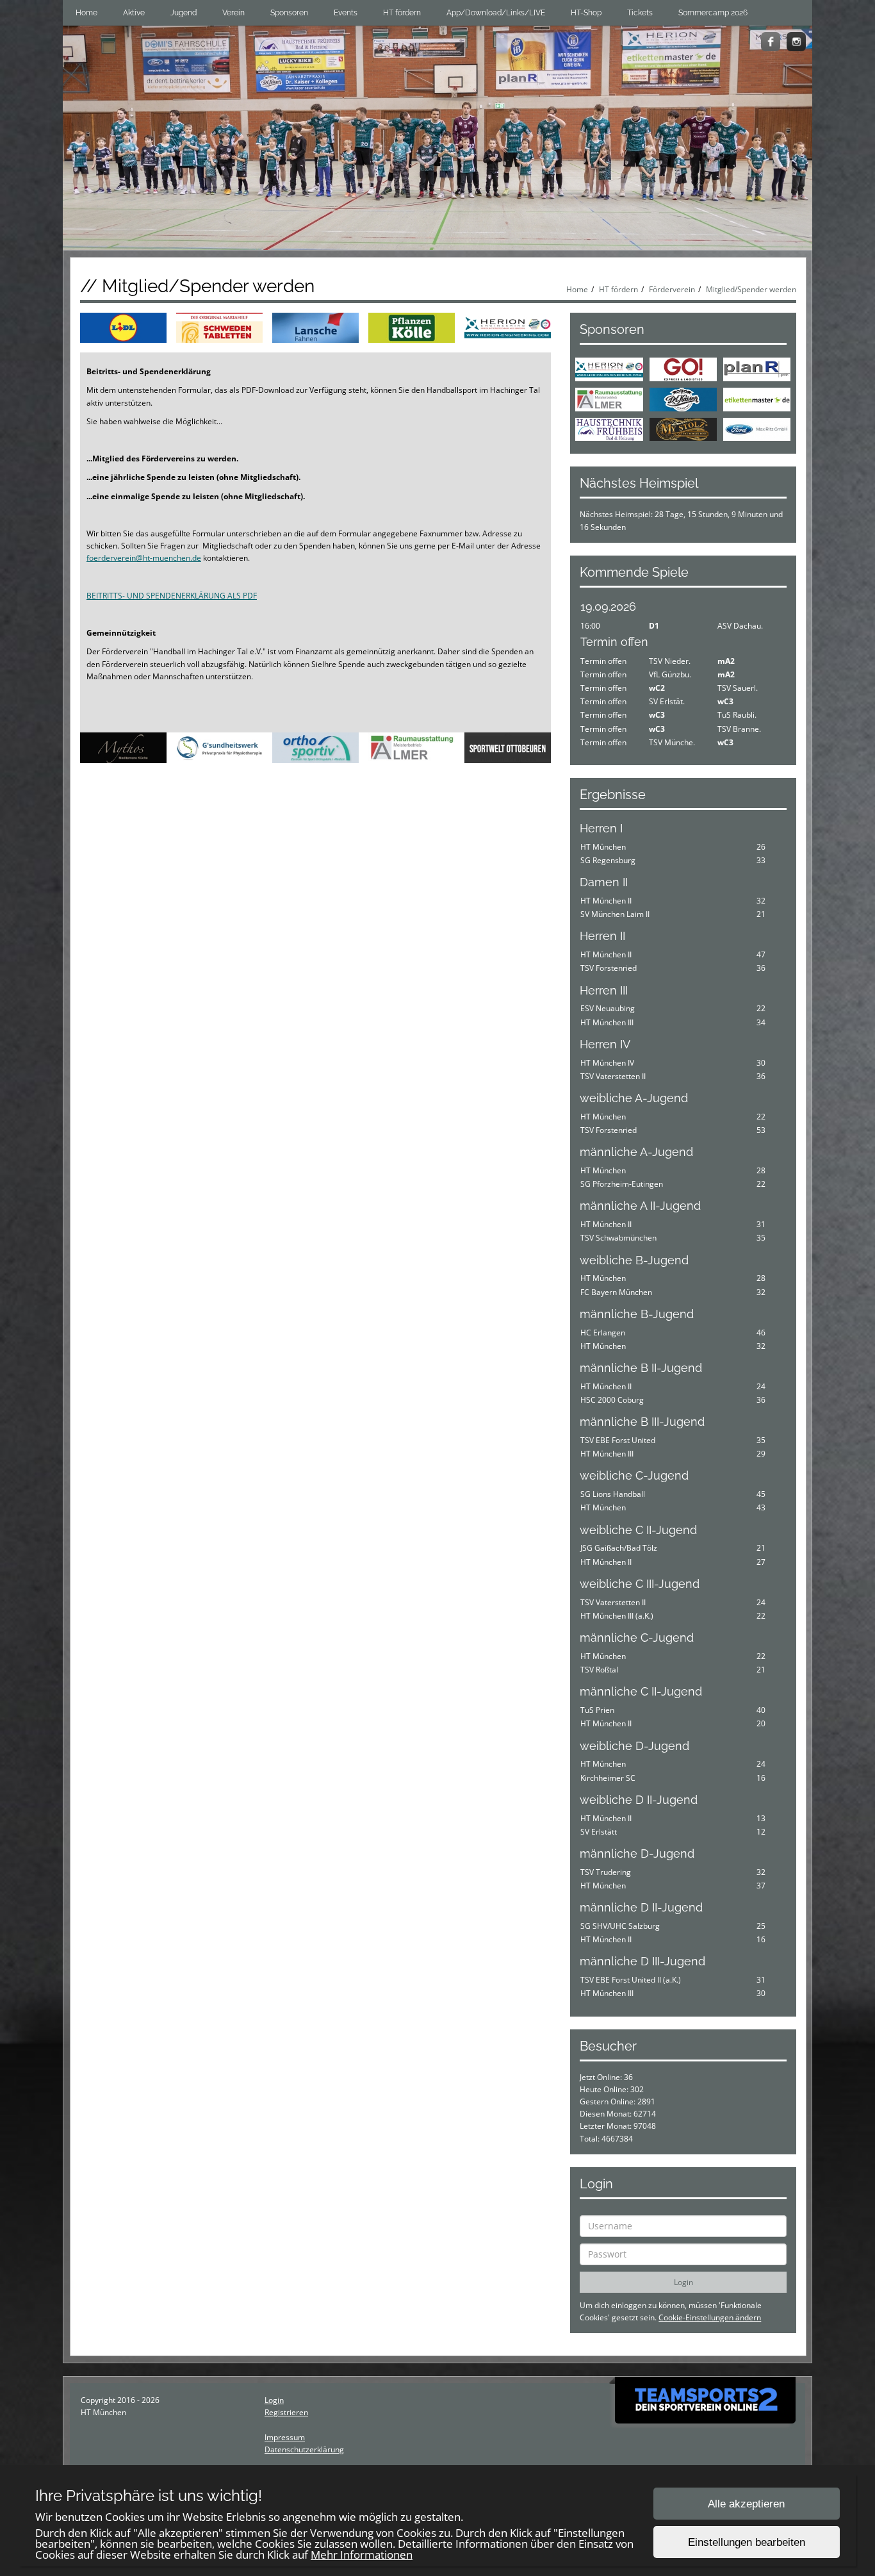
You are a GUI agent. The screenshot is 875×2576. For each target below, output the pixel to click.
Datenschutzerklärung (304, 2449)
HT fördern (402, 13)
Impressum (285, 2437)
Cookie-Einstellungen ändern (710, 2317)
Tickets (640, 13)
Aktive (134, 13)
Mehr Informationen (362, 2555)
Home (86, 13)
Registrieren (286, 2412)
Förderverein (672, 289)
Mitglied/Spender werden (751, 289)
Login (274, 2400)
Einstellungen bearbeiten (747, 2542)
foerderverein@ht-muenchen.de (144, 558)
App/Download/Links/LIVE (496, 13)
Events (346, 13)
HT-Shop (586, 13)
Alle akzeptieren (746, 2504)
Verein (233, 13)
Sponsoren (289, 13)
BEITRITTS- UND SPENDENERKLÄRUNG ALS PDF (172, 596)
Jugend (184, 13)
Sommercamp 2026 (713, 13)
